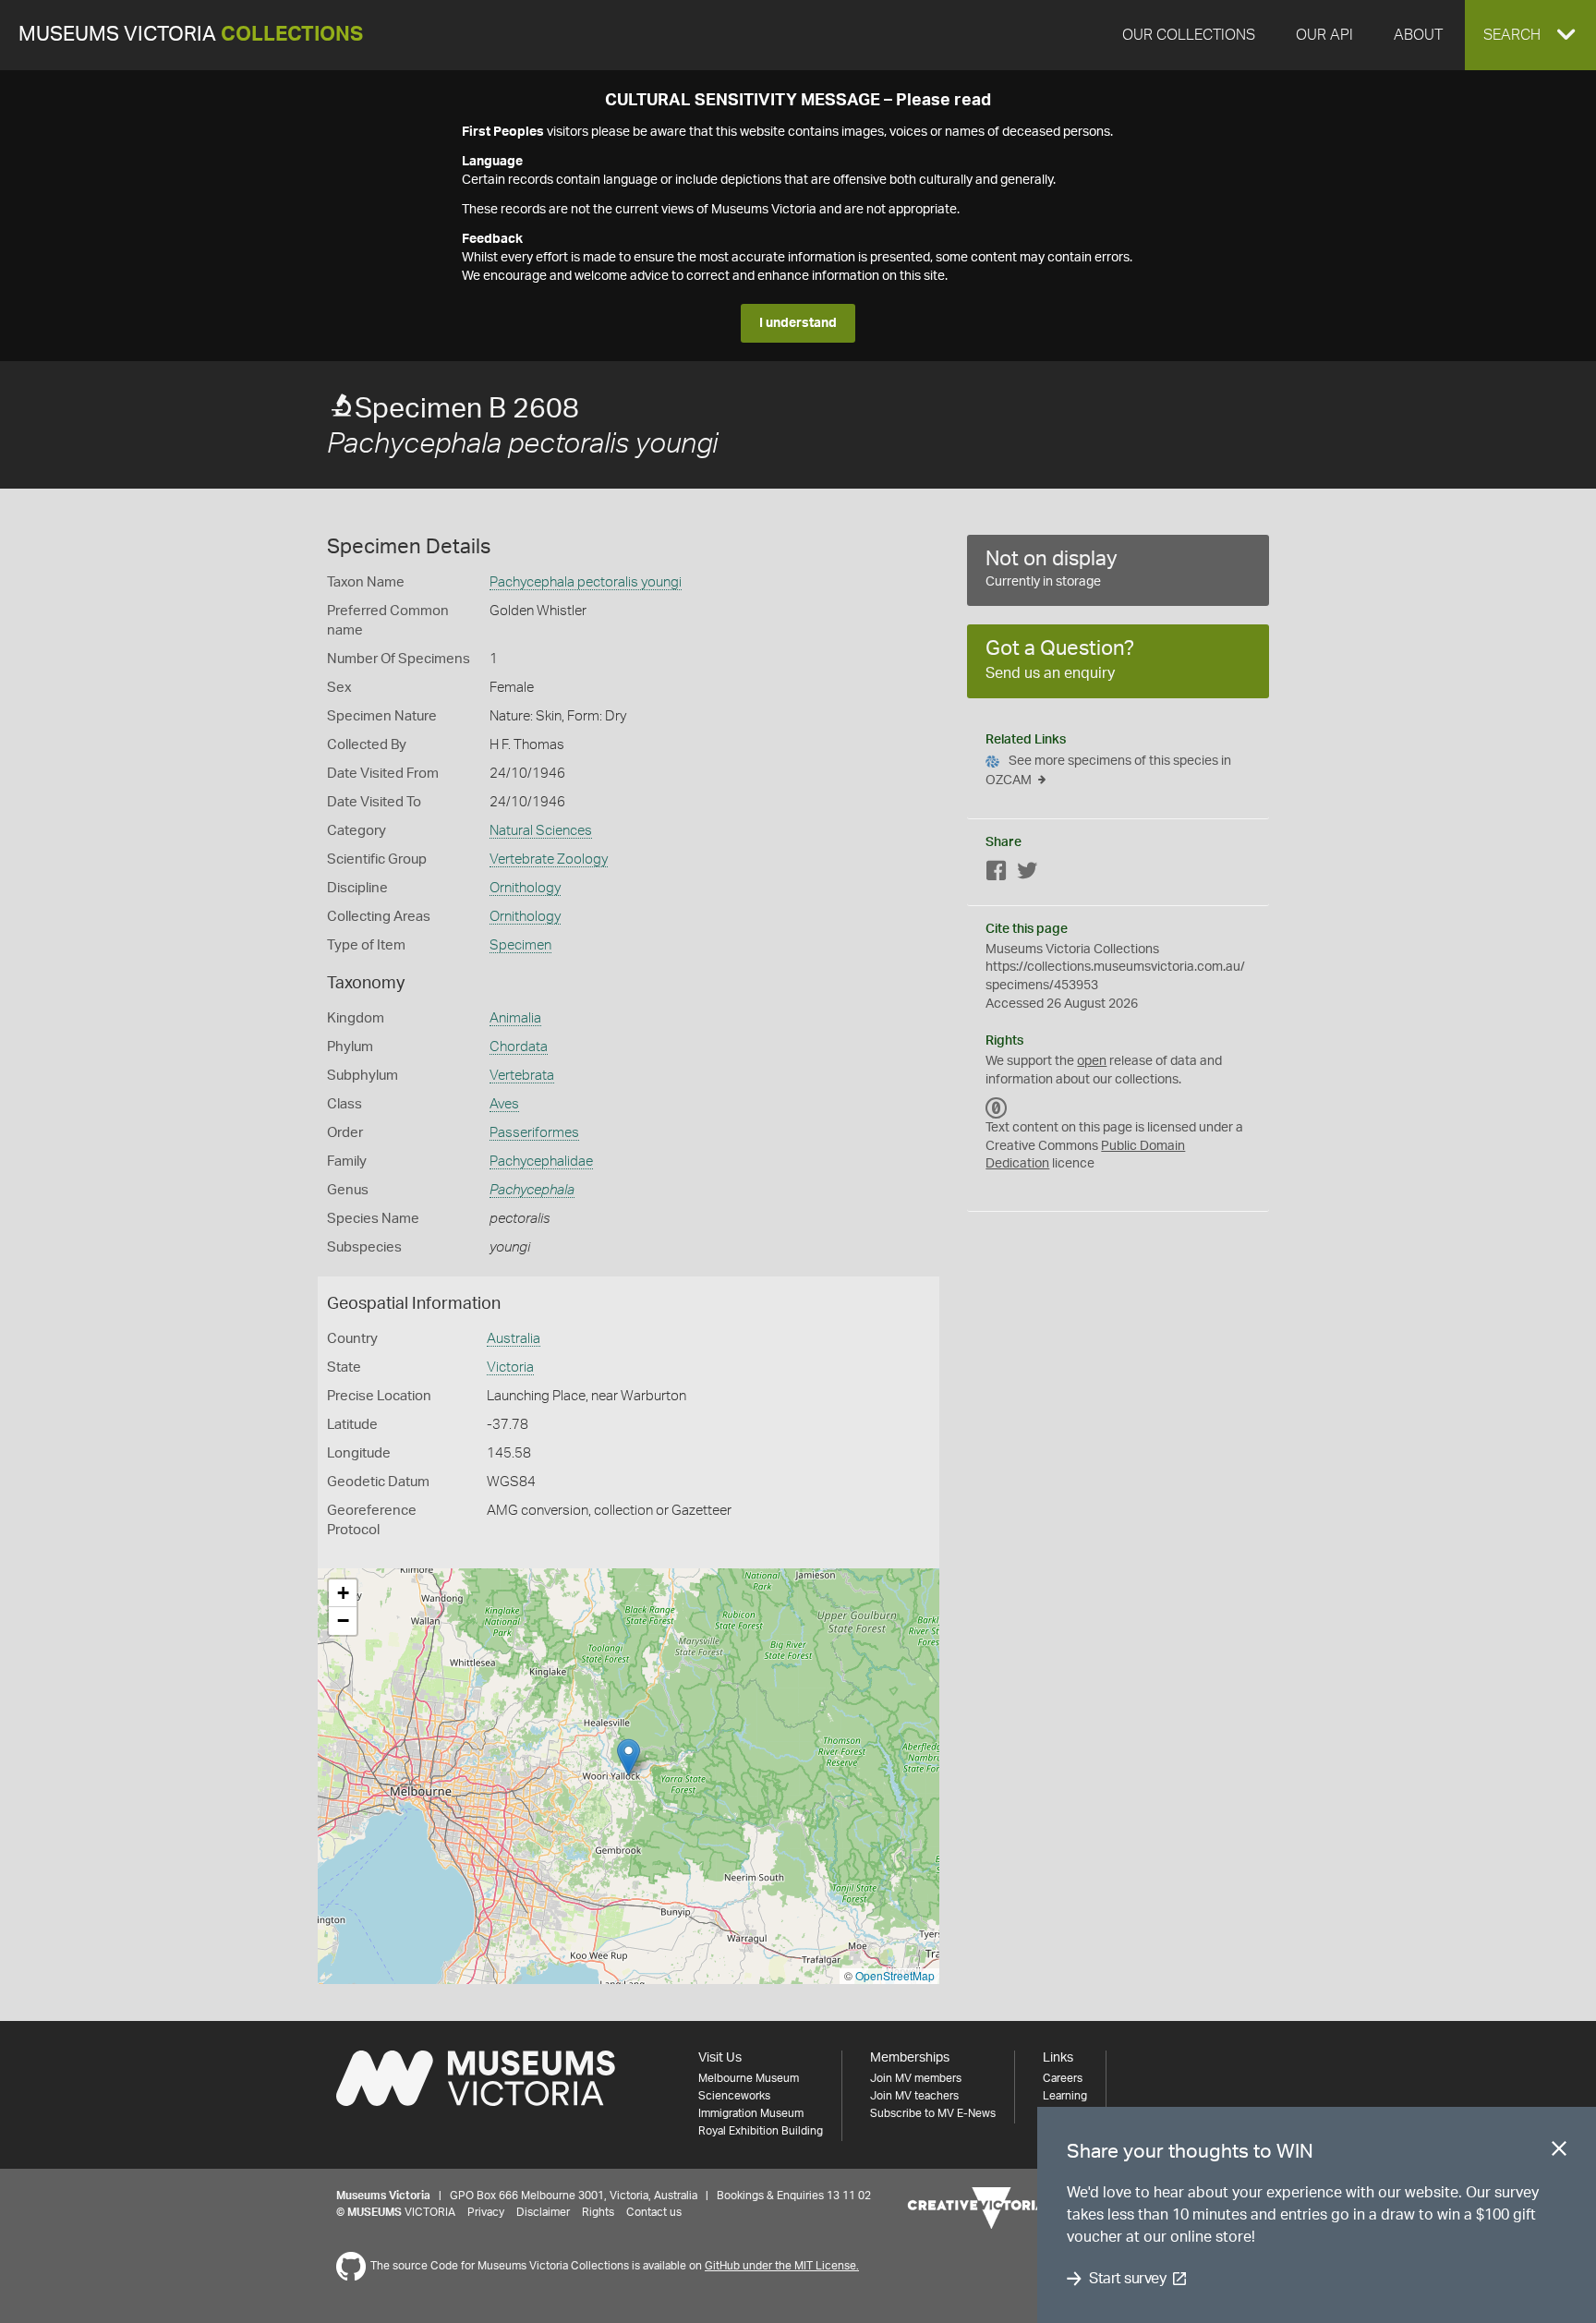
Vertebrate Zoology (549, 859)
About (1418, 35)
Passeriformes (534, 1133)
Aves (504, 1104)
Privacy (486, 2212)
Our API (1324, 35)
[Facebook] (997, 874)
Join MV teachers (914, 2096)
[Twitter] (1027, 874)
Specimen (520, 945)
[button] (1530, 35)
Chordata (519, 1047)
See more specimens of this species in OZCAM (1108, 771)
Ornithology (525, 888)
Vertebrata (522, 1076)
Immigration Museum (751, 2113)
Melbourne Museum (749, 2078)
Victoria (510, 1367)
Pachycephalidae (541, 1161)
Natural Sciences (541, 831)
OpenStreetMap (895, 1975)
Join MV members (916, 2078)
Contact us (654, 2212)
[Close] (1559, 2152)
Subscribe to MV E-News (933, 2113)
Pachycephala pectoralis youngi (586, 582)
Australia (514, 1339)
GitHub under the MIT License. (782, 2266)
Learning (1065, 2096)
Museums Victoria (191, 35)
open (1092, 1061)
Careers (1063, 2078)
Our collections (1189, 35)
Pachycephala (532, 1190)
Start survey (1127, 2279)
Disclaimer (543, 2212)
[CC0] (997, 1107)
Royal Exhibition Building (761, 2131)
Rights (598, 2212)
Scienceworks (734, 2096)
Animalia (515, 1018)
